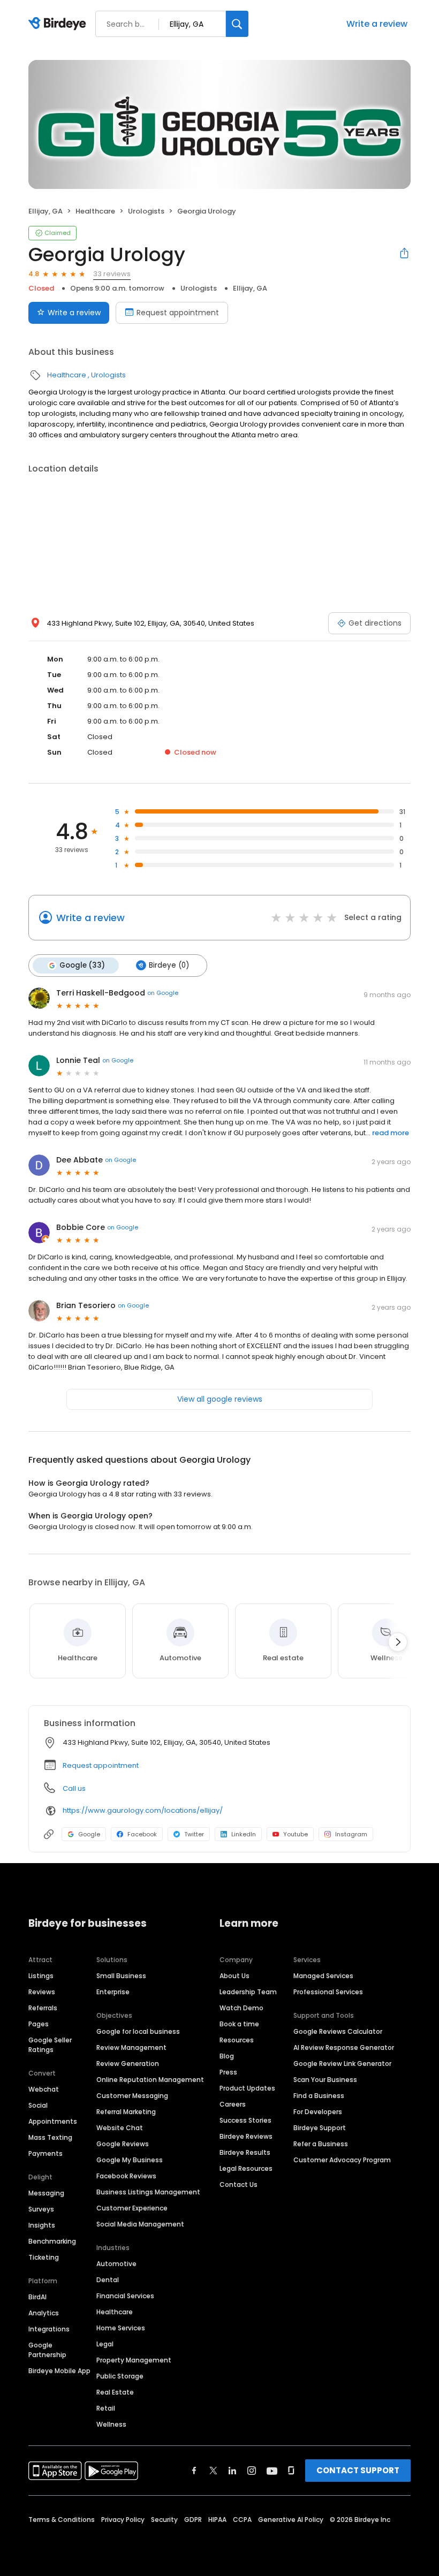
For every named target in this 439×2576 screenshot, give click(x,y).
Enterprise (113, 1992)
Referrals (43, 2008)
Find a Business (319, 2096)
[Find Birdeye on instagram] (252, 2471)
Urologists (146, 211)
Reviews (42, 1992)
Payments (46, 2153)
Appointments (53, 2121)
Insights (42, 2225)
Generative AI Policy (291, 2520)
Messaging (46, 2193)
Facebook (142, 1834)
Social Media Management (140, 2224)
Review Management (131, 2047)
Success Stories (245, 2120)
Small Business (121, 1976)
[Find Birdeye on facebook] (194, 2471)
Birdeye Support (320, 2128)
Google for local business (138, 2031)
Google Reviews (123, 2144)
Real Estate (115, 2392)
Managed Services (323, 1976)
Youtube (296, 1834)
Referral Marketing (126, 2112)
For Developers (318, 2112)
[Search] (237, 24)
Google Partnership (47, 2350)
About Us (234, 1976)
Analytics (44, 2313)
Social (38, 2105)
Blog (227, 2056)
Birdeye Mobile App (59, 2371)
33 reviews (112, 274)
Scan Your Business (325, 2080)
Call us (74, 1788)
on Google (163, 993)
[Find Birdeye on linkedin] (232, 2471)
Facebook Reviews (126, 2176)
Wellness (111, 2424)
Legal (105, 2344)
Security (164, 2520)
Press (228, 2072)
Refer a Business (321, 2144)
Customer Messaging (132, 2096)
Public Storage (120, 2376)
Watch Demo (241, 2008)
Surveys (41, 2209)
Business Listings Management (148, 2192)
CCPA (242, 2520)
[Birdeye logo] (59, 24)
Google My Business (130, 2160)
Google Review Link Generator (342, 2064)
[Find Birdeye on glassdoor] (291, 2471)
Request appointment (178, 313)
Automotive (116, 2264)
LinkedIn (244, 1834)
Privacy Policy (123, 2520)
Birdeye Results (245, 2152)
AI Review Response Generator (344, 2047)
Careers (233, 2104)
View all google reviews (220, 1399)
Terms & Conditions (62, 2520)
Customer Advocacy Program (342, 2160)
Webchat (44, 2089)
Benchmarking (52, 2241)
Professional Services (328, 1992)
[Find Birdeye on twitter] (213, 2471)
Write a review (377, 24)
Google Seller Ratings (50, 2045)
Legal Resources (246, 2168)
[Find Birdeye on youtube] (272, 2471)
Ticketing (44, 2257)
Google (89, 1834)
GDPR (193, 2520)
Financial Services (125, 2296)
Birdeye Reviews (246, 2136)
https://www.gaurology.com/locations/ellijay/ (143, 1810)
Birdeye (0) (169, 965)
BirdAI (37, 2297)
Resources (237, 2040)
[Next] (398, 1642)
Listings (41, 1976)
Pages (39, 2024)
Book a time (239, 2024)
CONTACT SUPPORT (358, 2470)
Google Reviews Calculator (338, 2031)
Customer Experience (132, 2208)
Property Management (134, 2360)
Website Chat (120, 2128)
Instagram (351, 1834)
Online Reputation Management (150, 2080)
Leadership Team (248, 1992)
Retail (106, 2408)
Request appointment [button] (101, 1765)
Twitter (194, 1834)
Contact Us (239, 2184)
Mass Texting (50, 2137)
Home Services (121, 2328)
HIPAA (217, 2520)
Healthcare (95, 211)
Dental (108, 2280)
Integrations (49, 2329)
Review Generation (128, 2064)
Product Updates (247, 2088)
